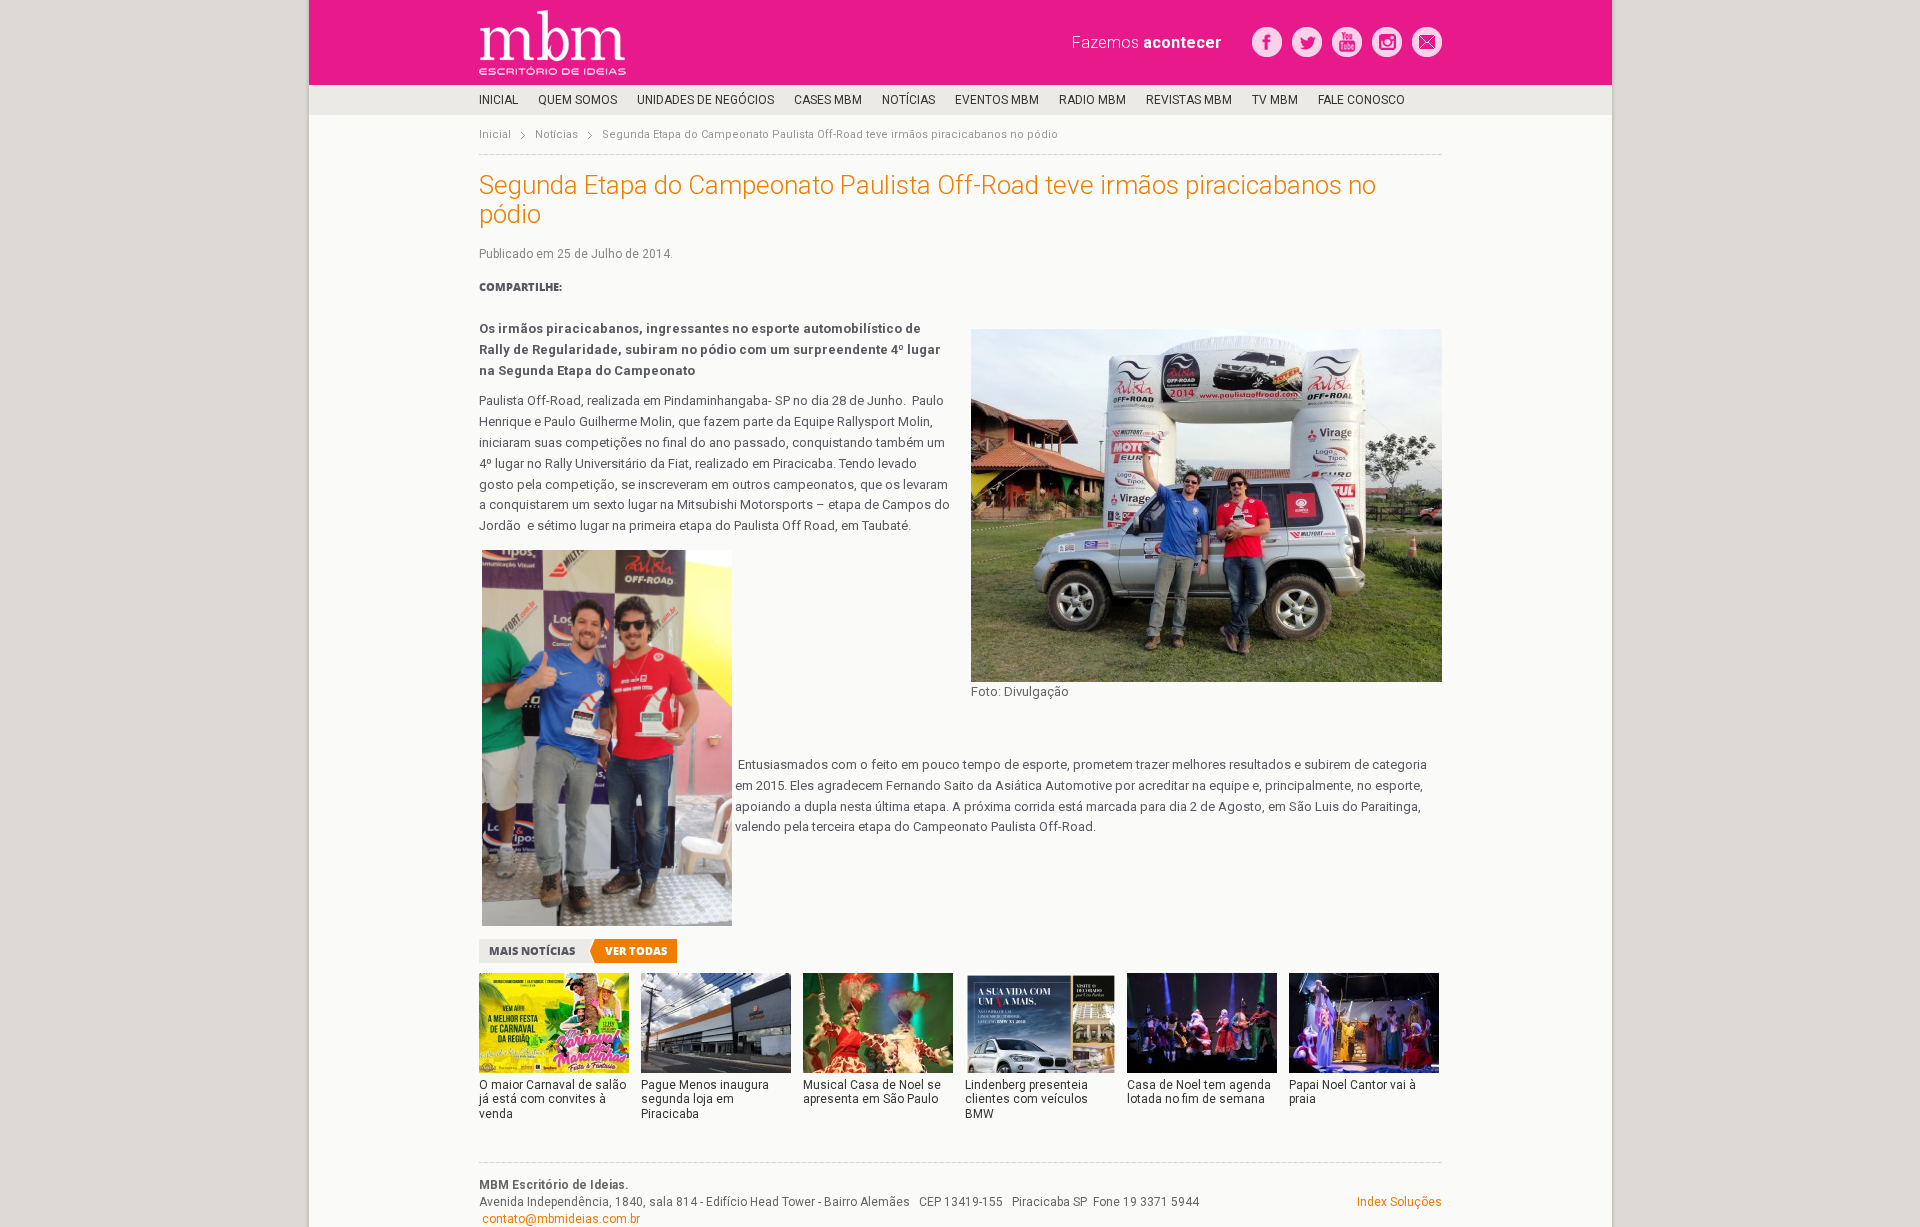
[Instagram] (1387, 42)
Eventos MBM (997, 100)
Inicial (498, 100)
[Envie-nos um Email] (1427, 42)
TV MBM (1275, 100)
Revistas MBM (1189, 100)
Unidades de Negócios (705, 100)
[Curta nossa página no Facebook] (1267, 42)
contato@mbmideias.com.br (561, 1219)
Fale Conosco (1361, 100)
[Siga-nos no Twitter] (1307, 42)
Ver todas (636, 950)
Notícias (908, 100)
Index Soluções (1399, 1202)
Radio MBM (1092, 100)
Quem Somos (577, 100)
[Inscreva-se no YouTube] (1347, 42)
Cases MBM (828, 100)
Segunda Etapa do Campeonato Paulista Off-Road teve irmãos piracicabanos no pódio (830, 134)
